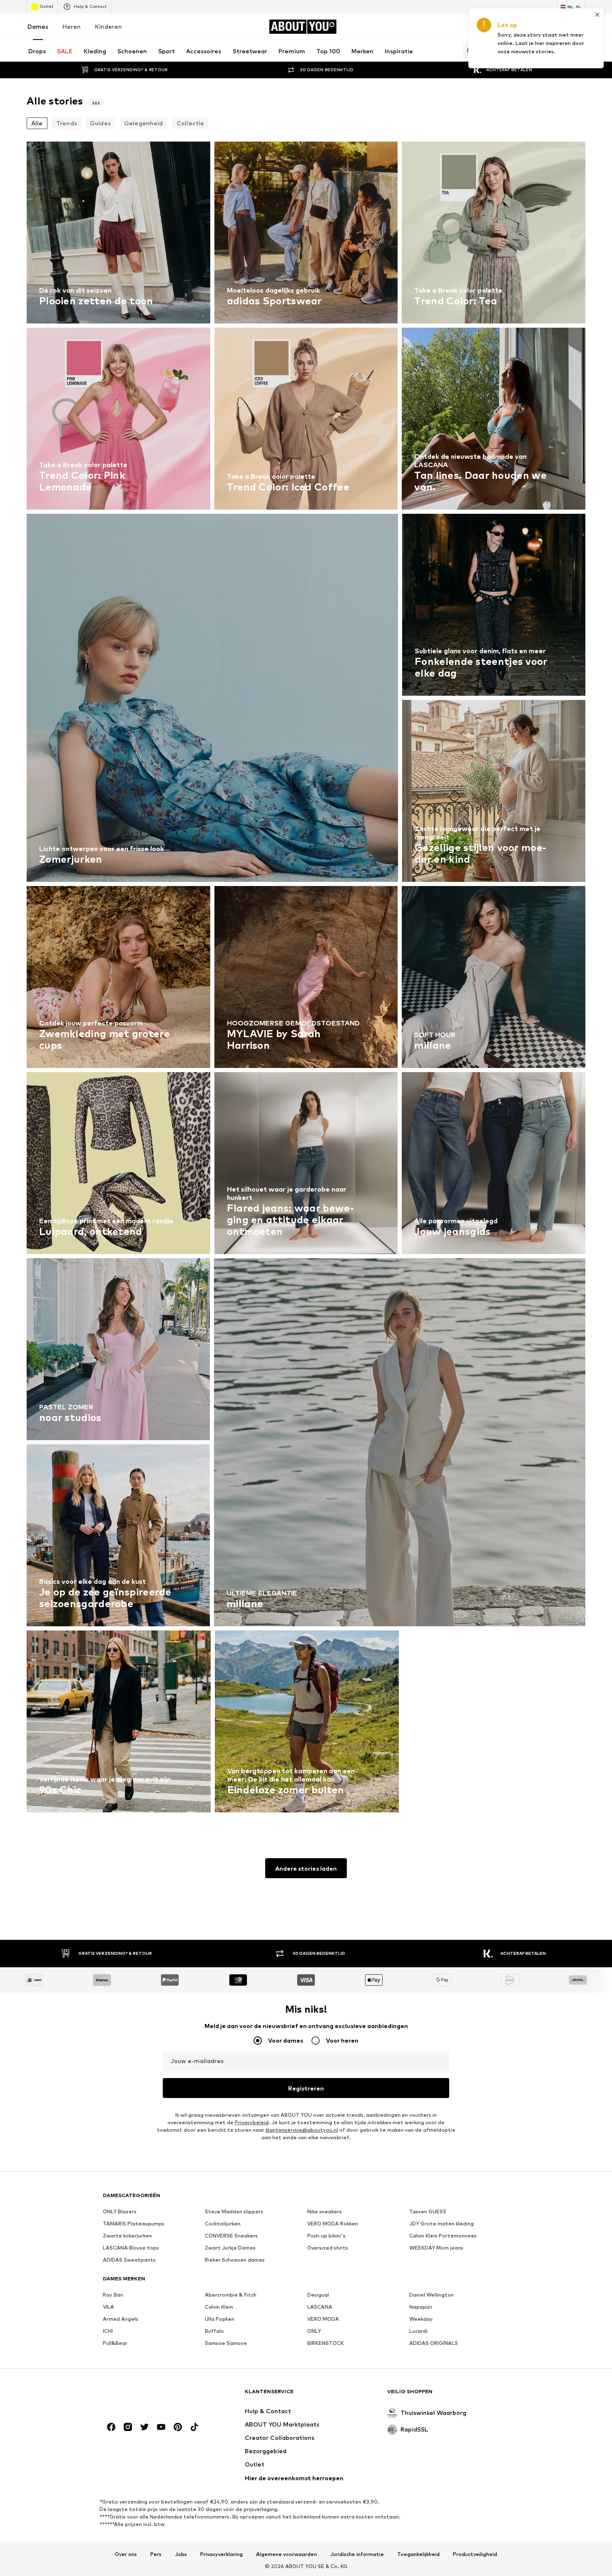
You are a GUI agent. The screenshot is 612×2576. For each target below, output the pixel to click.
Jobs (181, 2554)
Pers (156, 2554)
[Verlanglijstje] (557, 27)
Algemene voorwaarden (286, 2554)
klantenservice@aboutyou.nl (302, 2130)
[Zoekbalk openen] (468, 51)
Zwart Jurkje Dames (230, 2248)
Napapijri (421, 2307)
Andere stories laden (306, 1868)
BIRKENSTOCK (326, 2343)
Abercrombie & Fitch (231, 2295)
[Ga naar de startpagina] (148, 2396)
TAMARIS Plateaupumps (134, 2224)
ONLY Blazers (120, 2211)
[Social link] (111, 2427)
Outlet (46, 6)
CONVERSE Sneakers (231, 2236)
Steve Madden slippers (234, 2211)
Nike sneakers (325, 2211)
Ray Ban (113, 2295)
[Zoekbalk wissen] (579, 51)
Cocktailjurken (223, 2224)
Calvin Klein (219, 2307)
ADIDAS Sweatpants (129, 2260)
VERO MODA (323, 2319)
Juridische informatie (357, 2554)
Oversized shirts (328, 2248)
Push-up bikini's (326, 2236)
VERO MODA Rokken (333, 2224)
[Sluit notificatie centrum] (534, 27)
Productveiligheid (475, 2554)
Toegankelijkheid (418, 2554)
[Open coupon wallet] (487, 27)
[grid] (306, 979)
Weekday (421, 2319)
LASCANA (320, 2307)
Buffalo (214, 2331)
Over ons (126, 2554)
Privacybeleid (252, 2122)
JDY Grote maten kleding (442, 2224)
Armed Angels (121, 2319)
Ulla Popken (220, 2319)
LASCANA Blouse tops (131, 2248)
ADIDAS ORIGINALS (434, 2343)
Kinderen (108, 26)
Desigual (318, 2295)
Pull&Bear (115, 2343)
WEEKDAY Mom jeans (436, 2248)
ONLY (314, 2331)
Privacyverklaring (221, 2554)
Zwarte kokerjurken (127, 2236)
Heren (72, 26)
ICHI (108, 2331)
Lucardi (418, 2331)
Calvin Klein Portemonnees (443, 2236)
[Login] (510, 27)
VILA (108, 2307)
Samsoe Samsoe (226, 2343)
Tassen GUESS (428, 2211)
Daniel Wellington (432, 2295)
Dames (38, 26)
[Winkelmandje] (580, 27)
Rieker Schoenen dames (235, 2260)
